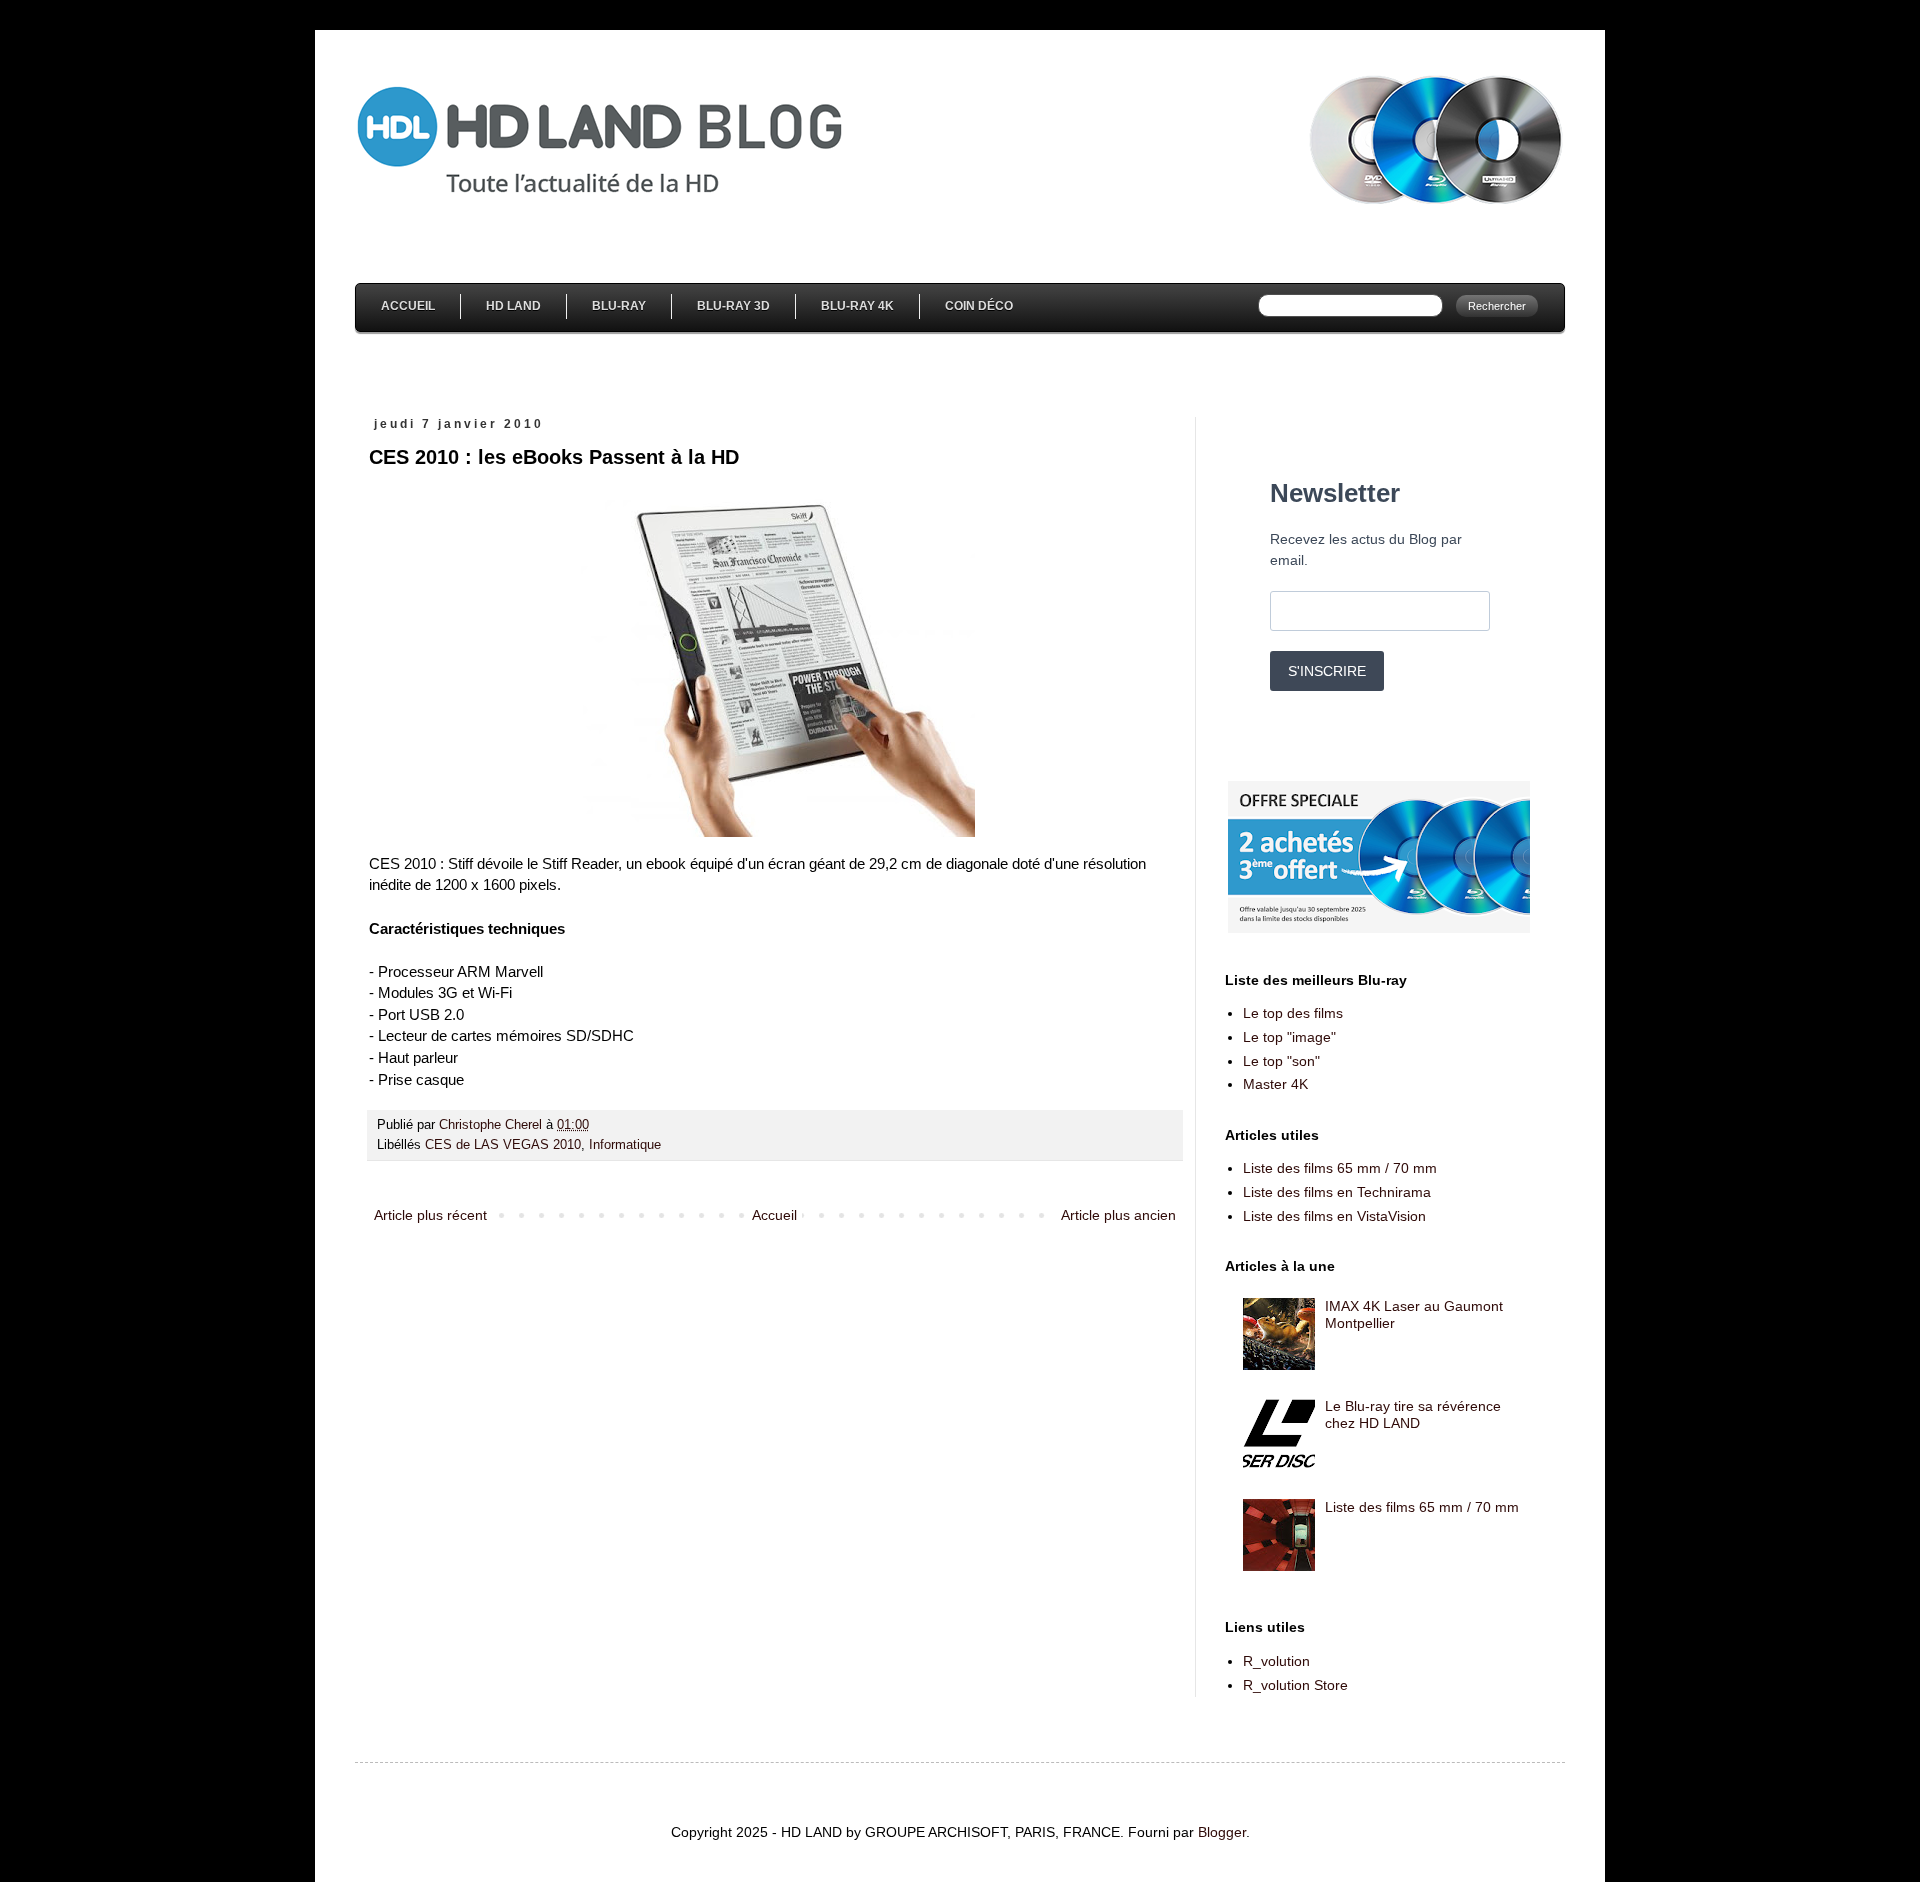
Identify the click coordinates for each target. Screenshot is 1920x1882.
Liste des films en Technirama (1337, 1192)
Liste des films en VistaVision (1334, 1216)
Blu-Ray (619, 306)
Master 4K (1275, 1084)
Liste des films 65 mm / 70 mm (1340, 1168)
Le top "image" (1289, 1037)
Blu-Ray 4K (857, 306)
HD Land (513, 306)
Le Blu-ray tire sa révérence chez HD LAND (1413, 1414)
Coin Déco (979, 306)
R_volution (1276, 1661)
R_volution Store (1295, 1685)
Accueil (408, 306)
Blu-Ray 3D (733, 306)
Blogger (1222, 1832)
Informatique (625, 1145)
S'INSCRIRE (1327, 671)
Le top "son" (1281, 1061)
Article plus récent (430, 1215)
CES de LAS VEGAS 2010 (503, 1145)
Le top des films (1293, 1013)
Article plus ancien (1118, 1215)
